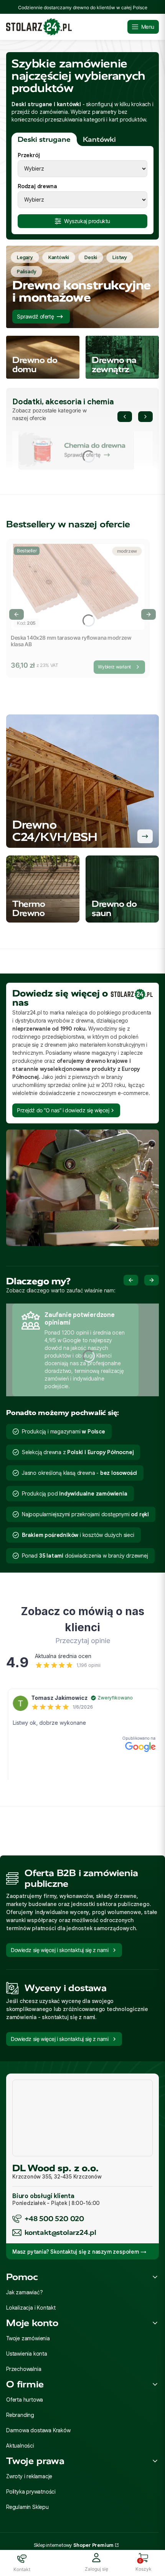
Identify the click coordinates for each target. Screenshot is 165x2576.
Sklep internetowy (74, 2545)
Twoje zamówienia (28, 2338)
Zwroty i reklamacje (29, 2476)
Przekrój (29, 155)
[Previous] (125, 417)
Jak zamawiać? (24, 2292)
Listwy (120, 257)
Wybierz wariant (114, 667)
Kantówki (59, 257)
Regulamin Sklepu (27, 2507)
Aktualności (20, 2446)
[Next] (145, 417)
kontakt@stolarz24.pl (60, 2232)
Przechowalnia (24, 2369)
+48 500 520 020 (54, 2219)
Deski (91, 257)
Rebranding (20, 2415)
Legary (25, 257)
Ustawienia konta (27, 2354)
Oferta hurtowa (25, 2400)
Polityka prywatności (31, 2492)
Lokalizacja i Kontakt (31, 2308)
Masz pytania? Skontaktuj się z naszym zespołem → (79, 2252)
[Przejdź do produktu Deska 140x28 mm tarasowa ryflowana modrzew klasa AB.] (78, 587)
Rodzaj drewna (37, 186)
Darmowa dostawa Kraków (38, 2430)
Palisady (26, 272)
